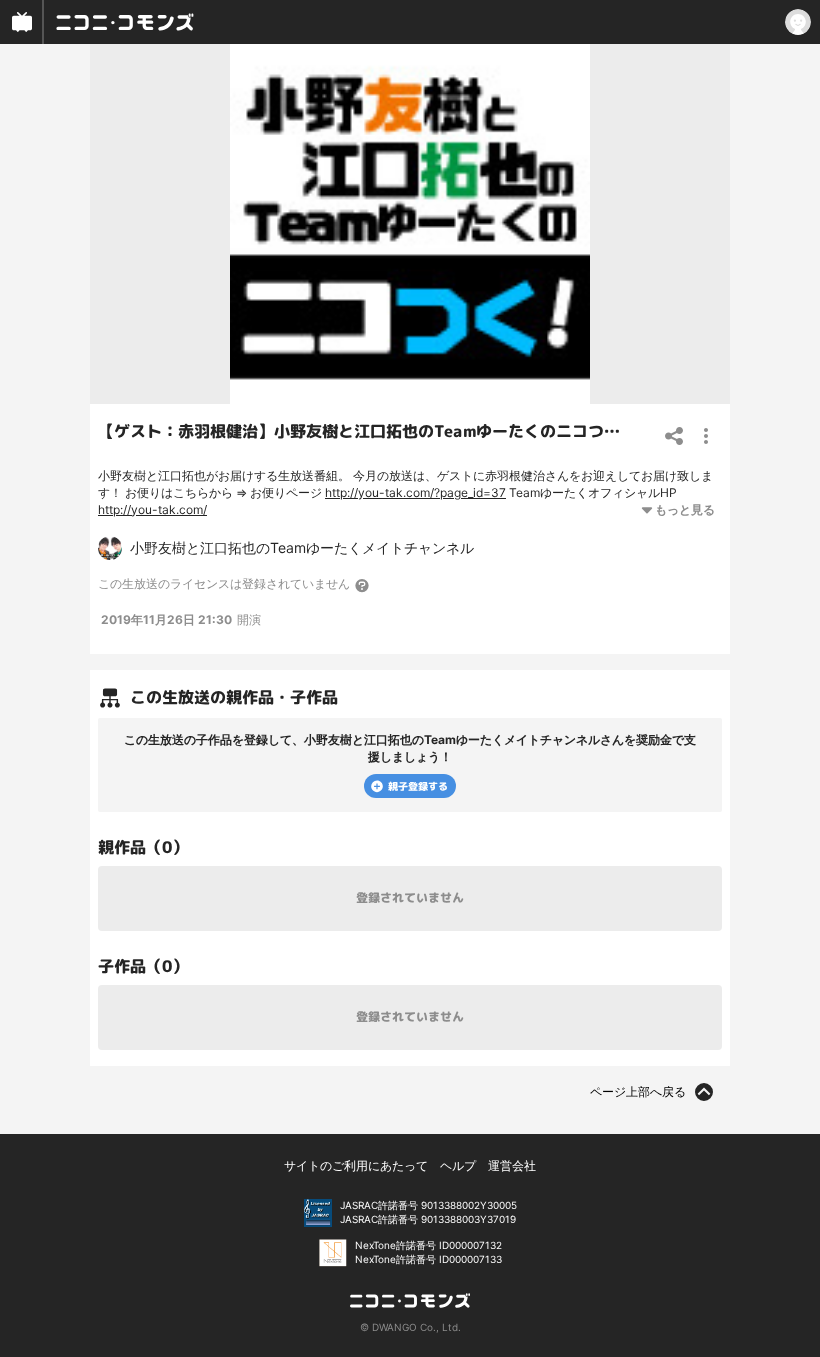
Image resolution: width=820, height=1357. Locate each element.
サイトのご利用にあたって (356, 1165)
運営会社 (512, 1165)
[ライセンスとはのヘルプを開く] (363, 585)
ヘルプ (458, 1165)
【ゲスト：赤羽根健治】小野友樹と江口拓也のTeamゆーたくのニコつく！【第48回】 (409, 431)
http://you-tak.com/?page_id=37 (415, 492)
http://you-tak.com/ (152, 509)
